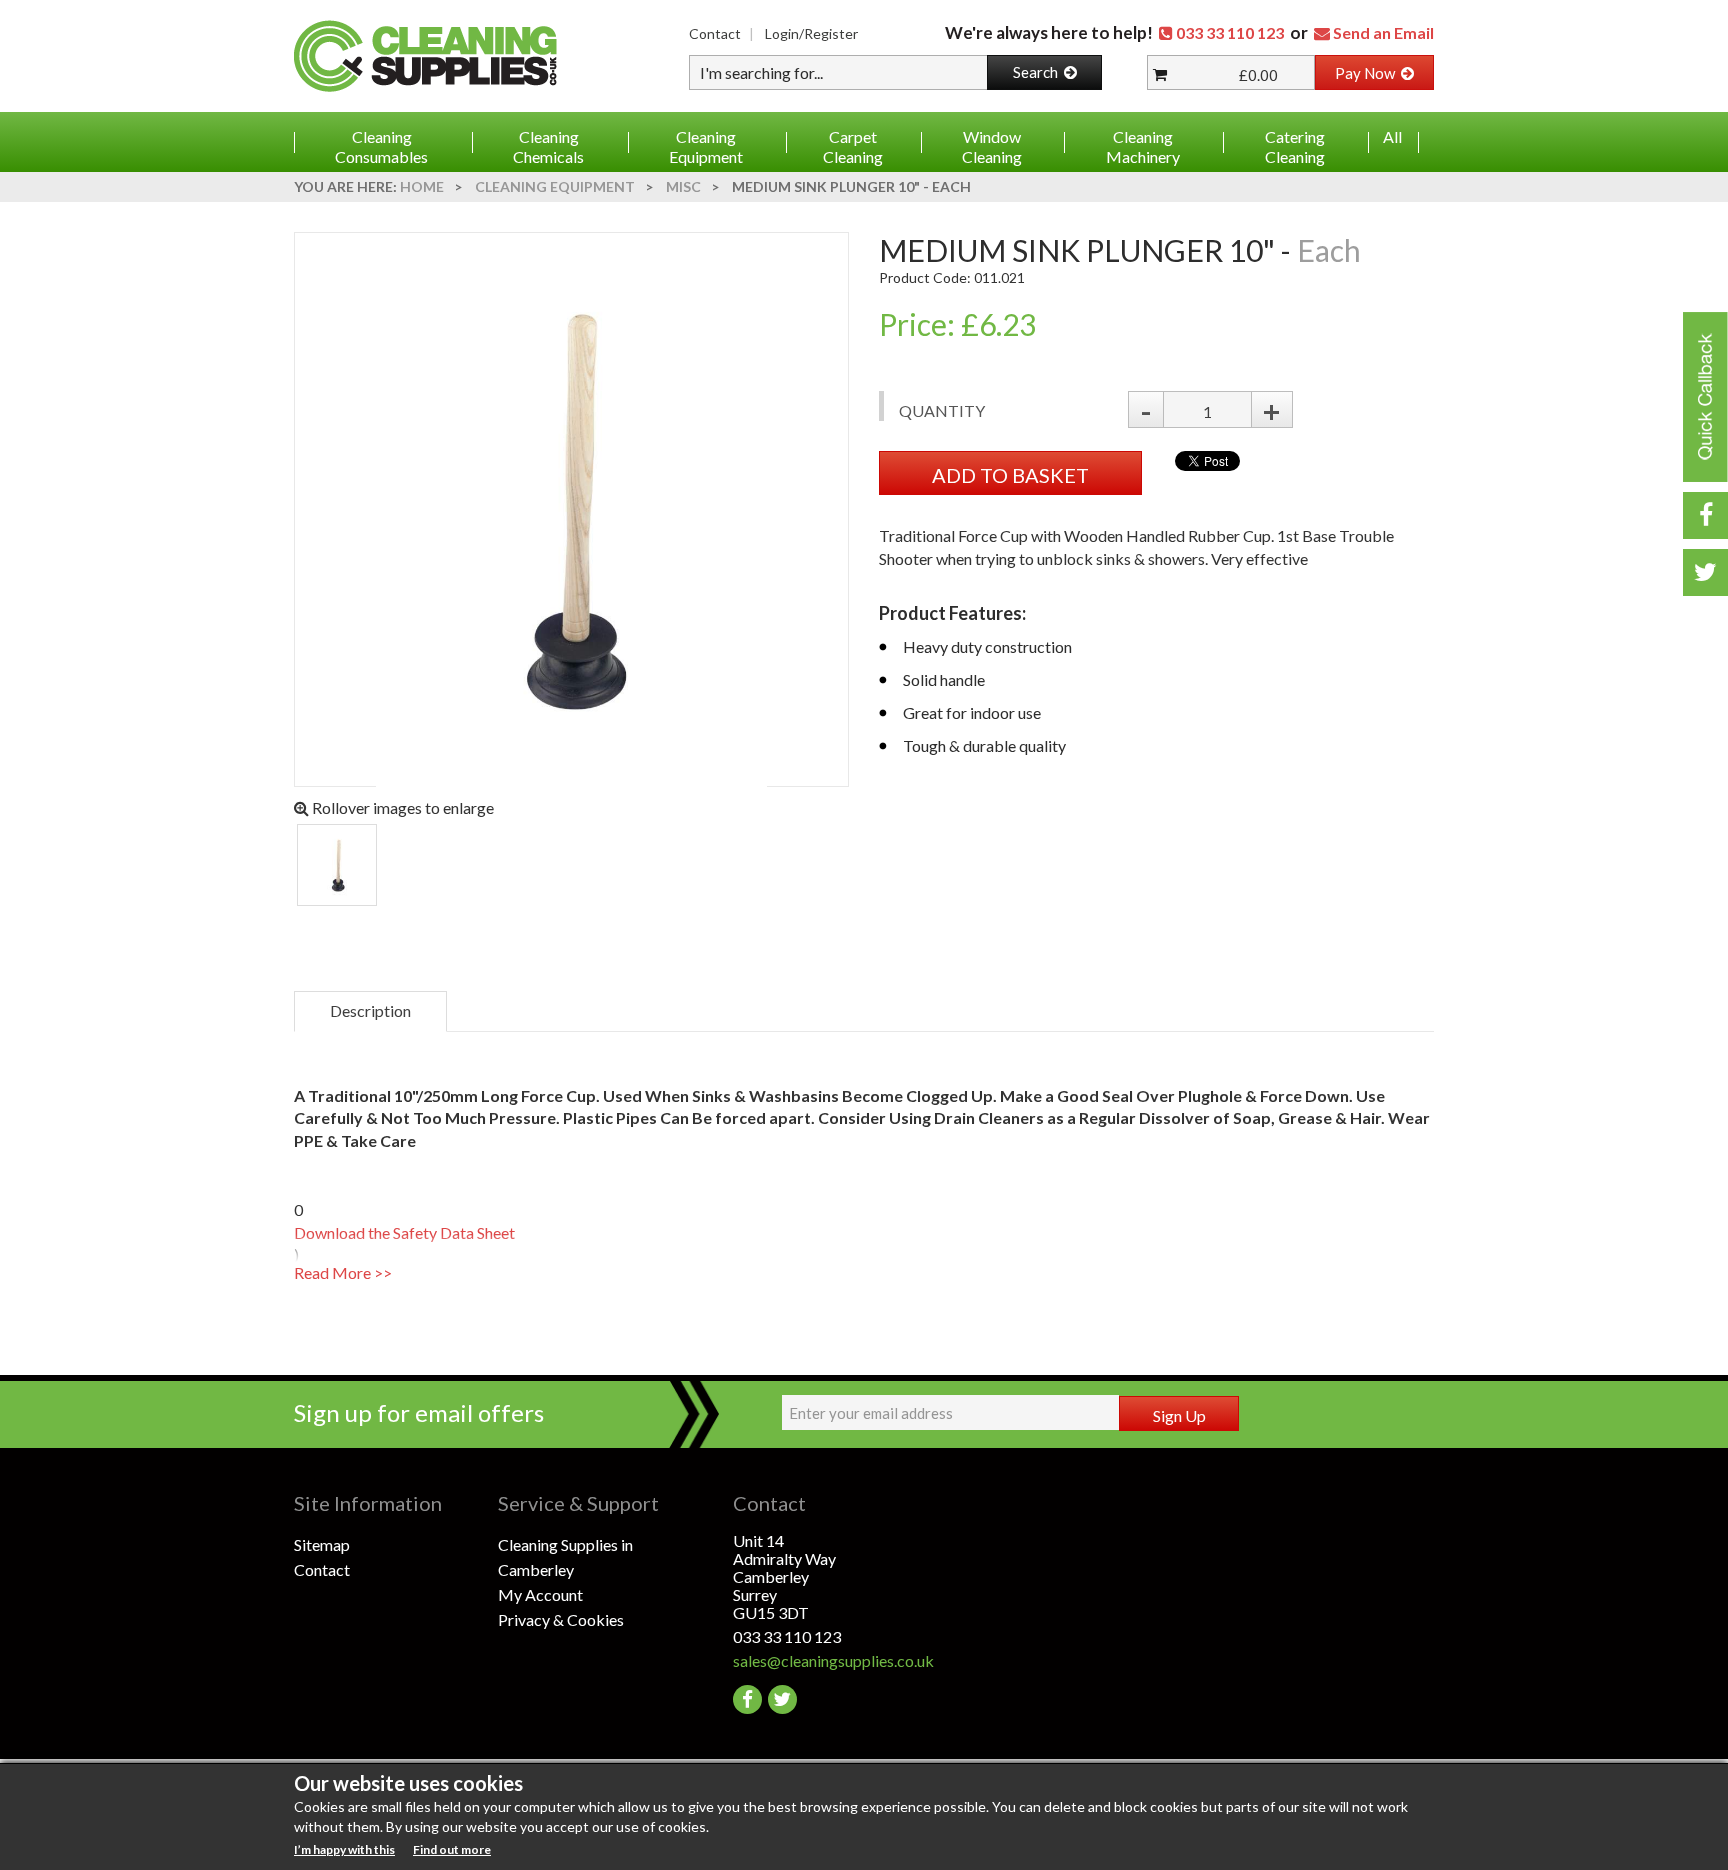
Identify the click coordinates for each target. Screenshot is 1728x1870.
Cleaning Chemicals (548, 146)
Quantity (942, 410)
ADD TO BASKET (1010, 475)
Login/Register (811, 33)
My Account (540, 1594)
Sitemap (322, 1544)
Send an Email (1383, 32)
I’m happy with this (344, 1849)
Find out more (452, 1849)
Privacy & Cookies (561, 1619)
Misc (683, 186)
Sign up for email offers (419, 1412)
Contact (715, 33)
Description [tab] (370, 1010)
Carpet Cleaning (853, 146)
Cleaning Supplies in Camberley (565, 1557)
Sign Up (1179, 1415)
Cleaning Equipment (706, 146)
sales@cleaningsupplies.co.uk (833, 1660)
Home (422, 186)
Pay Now (1368, 73)
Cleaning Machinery (1143, 146)
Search (1038, 72)
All (1392, 136)
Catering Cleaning (1295, 146)
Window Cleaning (992, 146)
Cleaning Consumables (381, 146)
